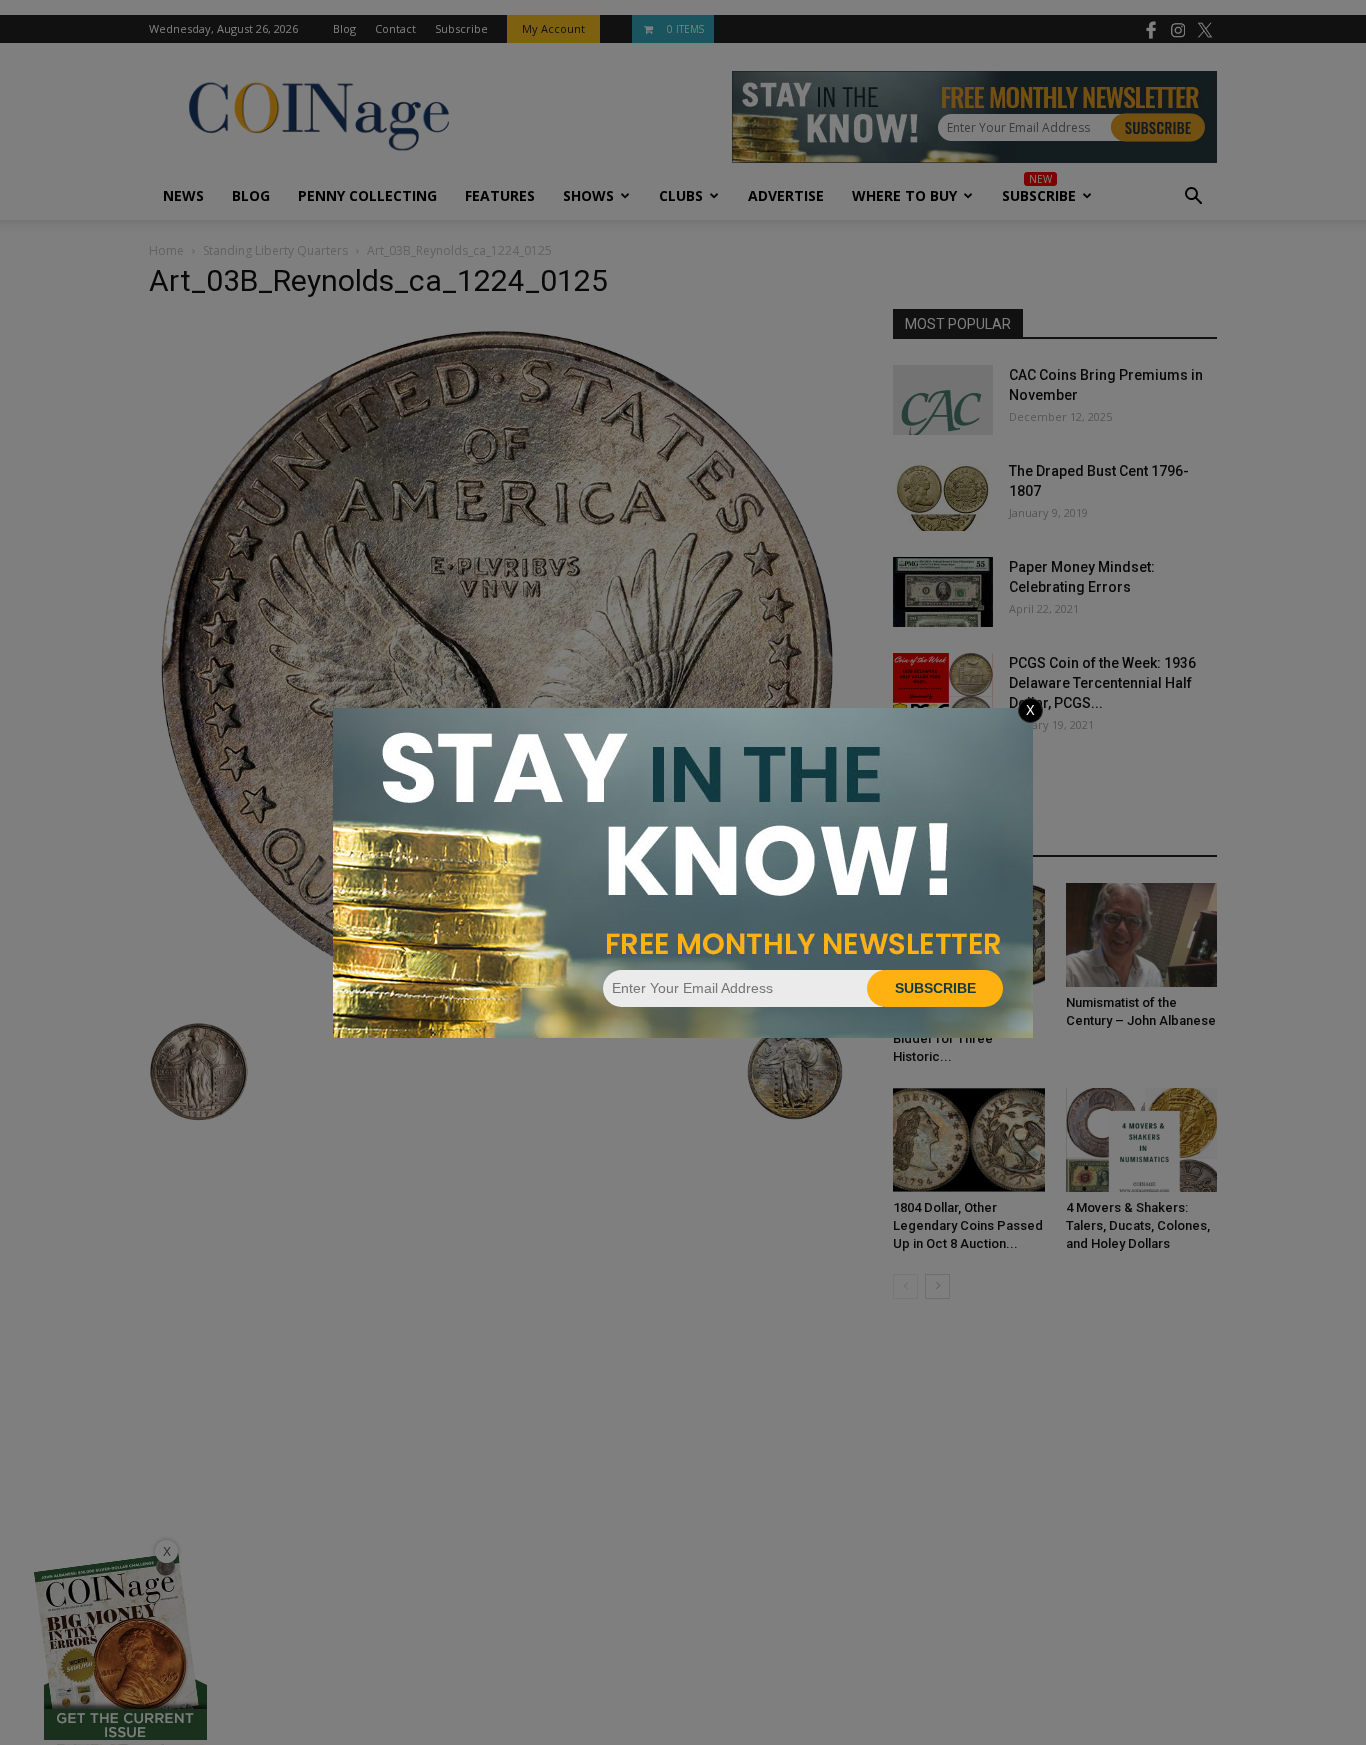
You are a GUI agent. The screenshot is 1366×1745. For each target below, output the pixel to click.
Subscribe (935, 988)
